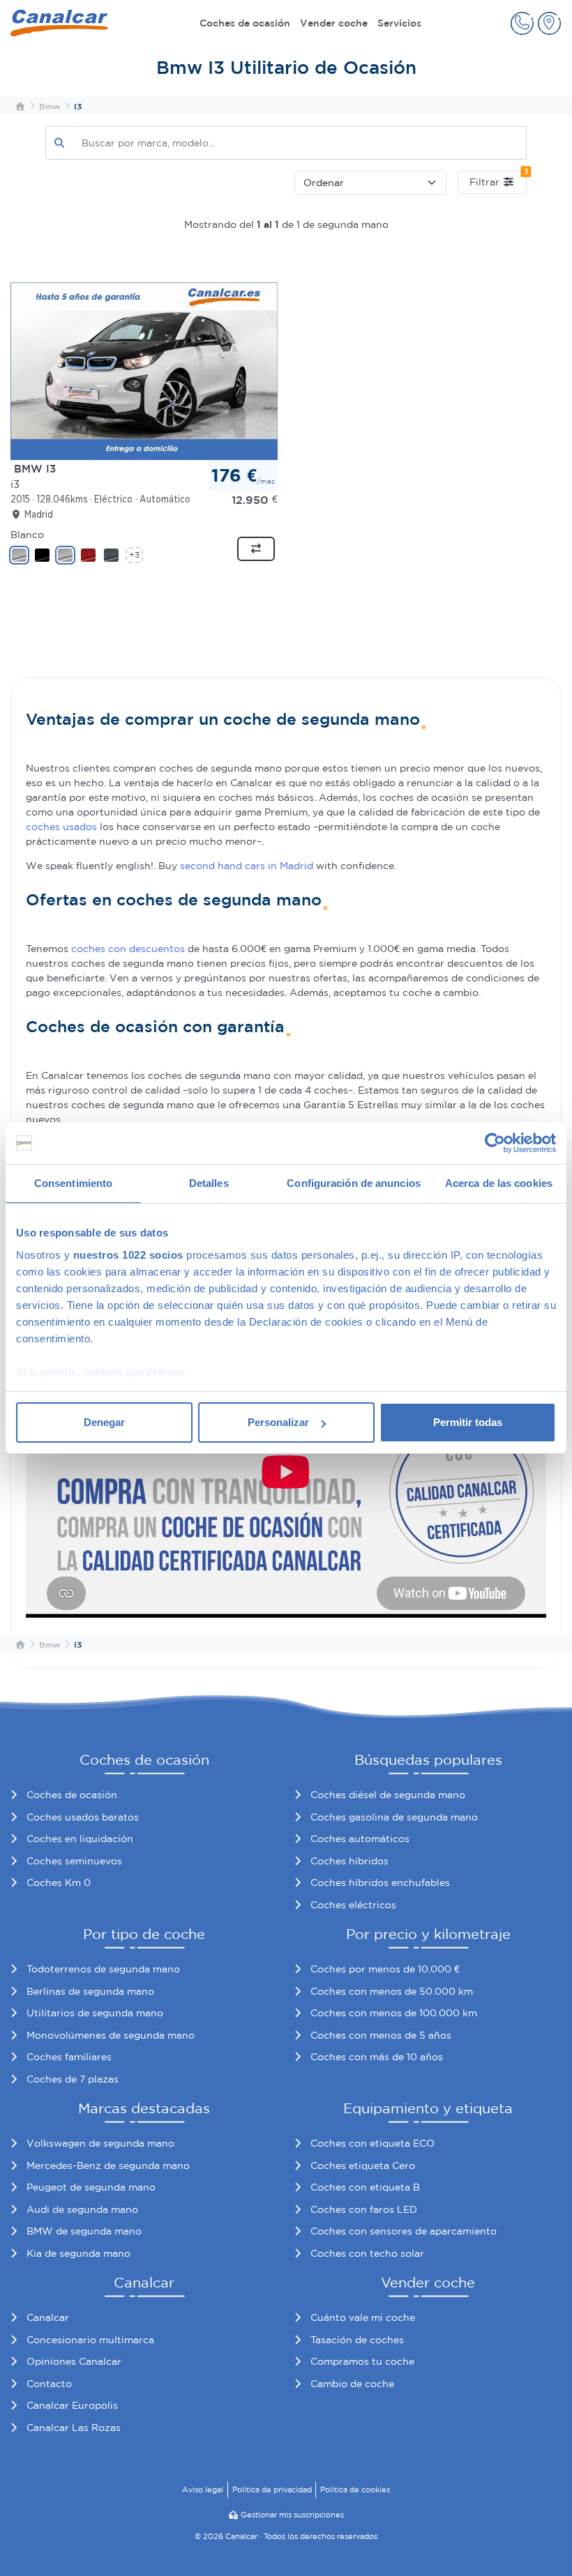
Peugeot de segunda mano (91, 2187)
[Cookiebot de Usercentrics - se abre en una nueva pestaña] (495, 1143)
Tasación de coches (357, 2340)
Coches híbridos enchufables (380, 1883)
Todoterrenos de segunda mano (103, 1969)
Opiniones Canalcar (74, 2361)
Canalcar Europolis (72, 2405)
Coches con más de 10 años (377, 2057)
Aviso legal (203, 2490)
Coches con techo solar (367, 2253)
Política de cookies (355, 2490)
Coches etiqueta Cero (363, 2165)
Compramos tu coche (362, 2361)
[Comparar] (256, 549)
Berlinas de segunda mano (90, 1991)
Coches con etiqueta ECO (372, 2143)
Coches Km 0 (59, 1883)
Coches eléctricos (353, 1905)
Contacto (49, 2384)
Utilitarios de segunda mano (95, 2013)
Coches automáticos (360, 1839)
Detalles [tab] (209, 1183)
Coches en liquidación (80, 1839)
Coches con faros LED (364, 2209)
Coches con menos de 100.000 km (394, 2013)
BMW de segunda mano (84, 2231)
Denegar (104, 1422)
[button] (522, 23)
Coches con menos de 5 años (381, 2035)
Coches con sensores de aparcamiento (404, 2231)
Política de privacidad (272, 2490)
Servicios (399, 23)
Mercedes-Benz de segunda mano (108, 2165)
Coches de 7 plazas (73, 2079)
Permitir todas (468, 1422)
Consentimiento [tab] (73, 1183)
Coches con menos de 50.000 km (392, 1991)
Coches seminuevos (74, 1861)
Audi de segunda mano (82, 2209)
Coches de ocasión (245, 23)
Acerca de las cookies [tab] (499, 1183)
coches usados (61, 827)
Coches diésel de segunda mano (388, 1795)
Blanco (27, 535)
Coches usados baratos (83, 1817)
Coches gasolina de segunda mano (394, 1817)
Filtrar (498, 179)
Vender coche (334, 23)
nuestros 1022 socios (128, 1255)
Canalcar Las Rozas (74, 2428)
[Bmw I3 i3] (144, 370)
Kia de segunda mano (78, 2253)
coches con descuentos (128, 949)
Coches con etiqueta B (365, 2187)
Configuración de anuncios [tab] (354, 1183)
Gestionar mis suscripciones (292, 2515)
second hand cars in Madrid (247, 866)
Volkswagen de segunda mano (100, 2143)
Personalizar (278, 1422)
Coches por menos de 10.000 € (385, 1969)
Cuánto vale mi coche (363, 2317)
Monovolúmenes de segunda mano (111, 2035)
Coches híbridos (349, 1861)
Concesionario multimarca (90, 2340)
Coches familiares (69, 2057)
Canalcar (48, 2317)
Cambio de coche (352, 2384)
